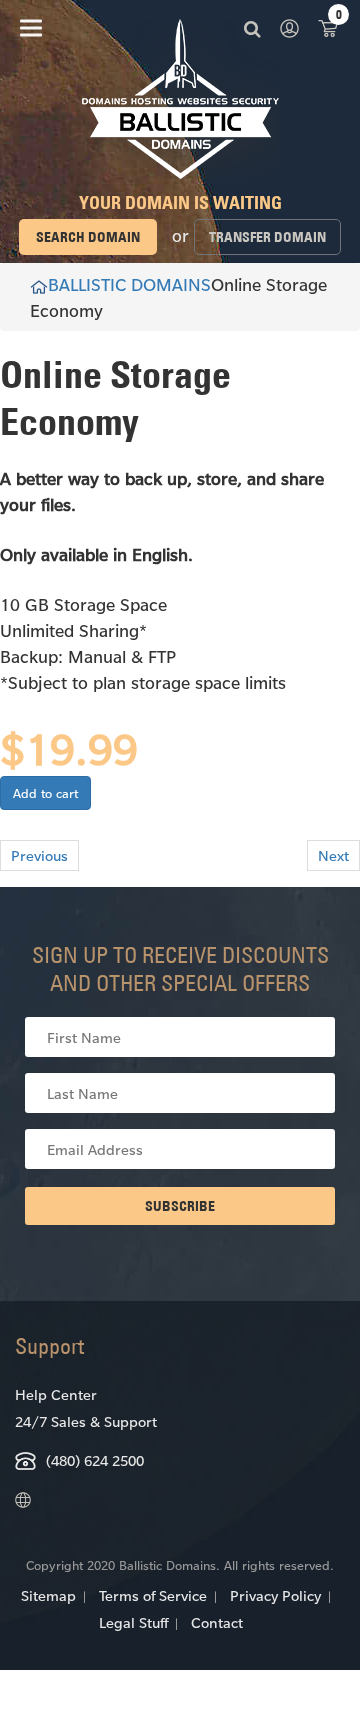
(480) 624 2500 (95, 1460)
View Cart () (328, 27)
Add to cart (45, 793)
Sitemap (48, 1595)
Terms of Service (153, 1595)
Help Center (56, 1394)
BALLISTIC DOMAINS (129, 284)
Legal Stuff (133, 1622)
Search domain (88, 237)
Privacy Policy (275, 1595)
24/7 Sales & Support (86, 1421)
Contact (217, 1622)
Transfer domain (267, 237)
